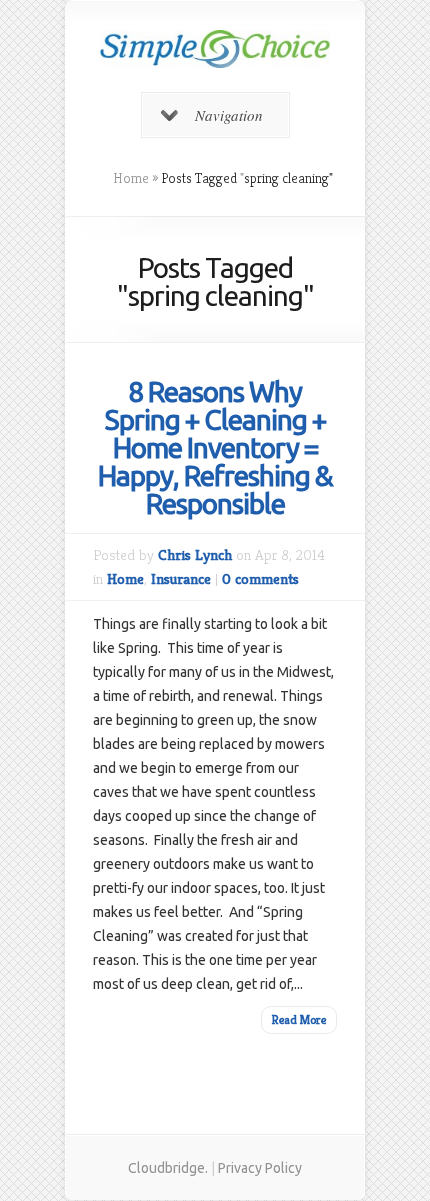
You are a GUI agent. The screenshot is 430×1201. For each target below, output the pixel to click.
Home (131, 178)
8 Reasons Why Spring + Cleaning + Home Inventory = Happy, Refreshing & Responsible (215, 447)
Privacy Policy (260, 1168)
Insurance (181, 578)
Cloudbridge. (168, 1168)
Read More (299, 1019)
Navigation (229, 115)
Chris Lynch (195, 554)
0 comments (260, 578)
